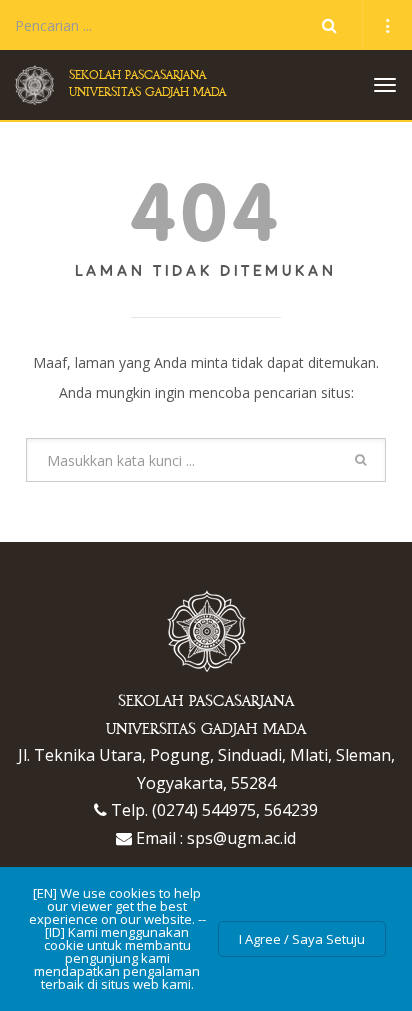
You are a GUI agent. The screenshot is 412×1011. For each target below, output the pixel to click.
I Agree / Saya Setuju (302, 939)
